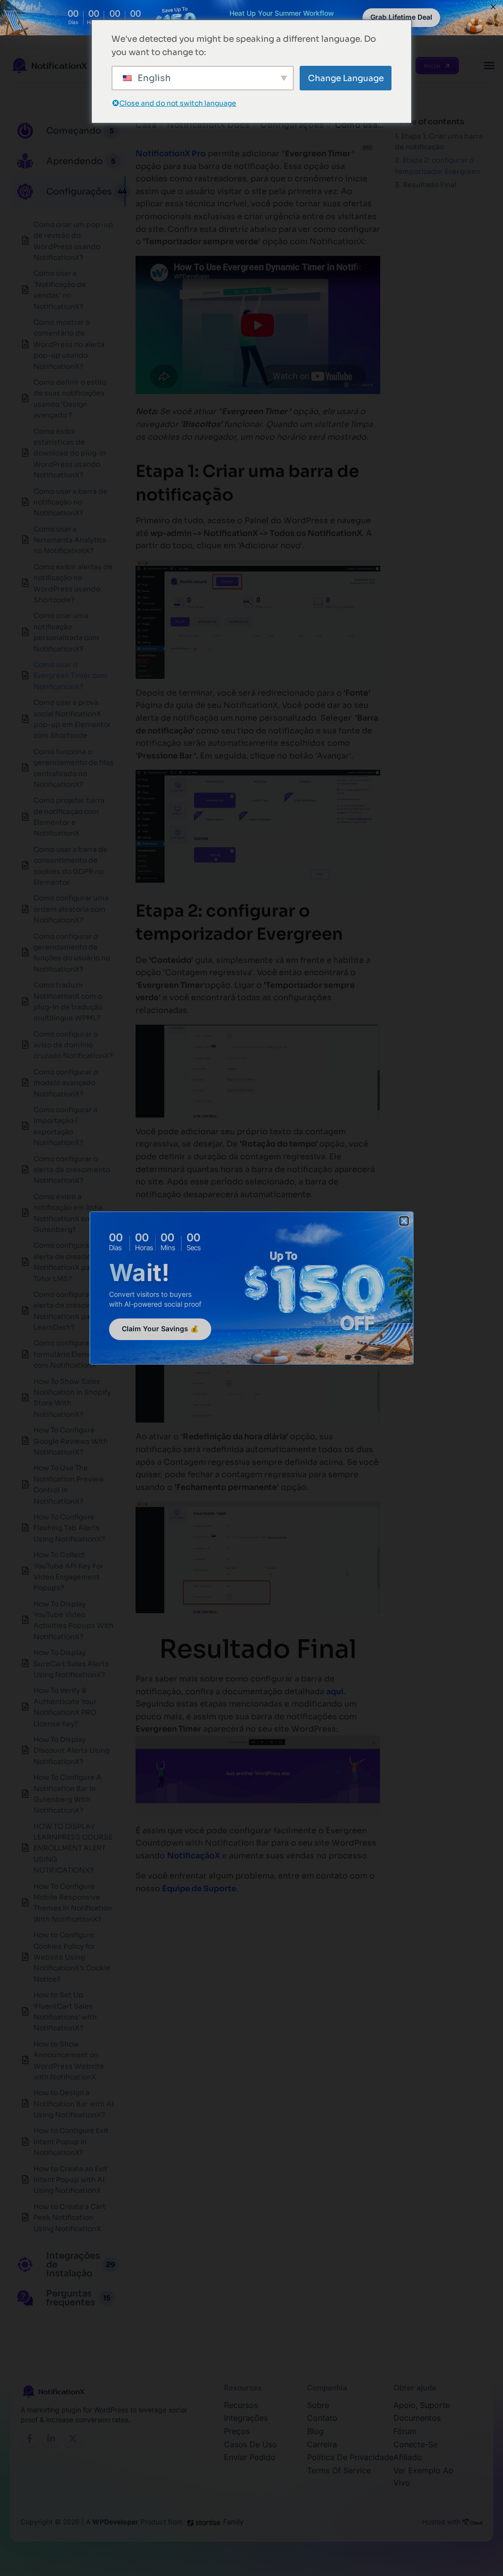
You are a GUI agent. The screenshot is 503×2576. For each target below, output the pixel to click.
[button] (404, 1221)
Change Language (346, 78)
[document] (251, 1288)
